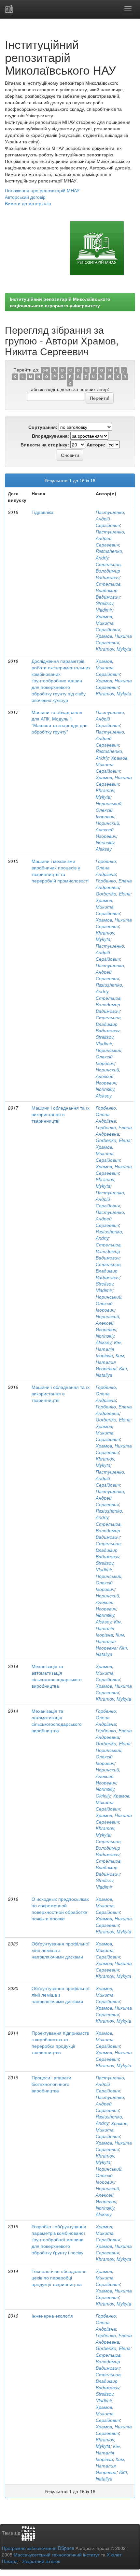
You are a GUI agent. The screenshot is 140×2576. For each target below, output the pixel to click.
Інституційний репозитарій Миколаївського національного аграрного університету (60, 302)
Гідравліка (42, 512)
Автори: (96, 444)
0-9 (45, 370)
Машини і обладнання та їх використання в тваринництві (61, 1114)
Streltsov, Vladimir (105, 606)
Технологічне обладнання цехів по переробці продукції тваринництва (59, 2278)
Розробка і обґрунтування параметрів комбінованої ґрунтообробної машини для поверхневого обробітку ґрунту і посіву (59, 2239)
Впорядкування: (50, 436)
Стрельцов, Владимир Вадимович (109, 590)
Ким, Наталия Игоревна (111, 1362)
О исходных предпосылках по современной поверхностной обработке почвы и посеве (60, 1909)
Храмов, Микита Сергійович (108, 623)
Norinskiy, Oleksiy (106, 1792)
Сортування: (43, 427)
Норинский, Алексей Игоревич (108, 829)
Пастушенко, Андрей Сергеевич (111, 538)
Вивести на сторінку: (45, 444)
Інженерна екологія (52, 2316)
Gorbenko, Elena (113, 894)
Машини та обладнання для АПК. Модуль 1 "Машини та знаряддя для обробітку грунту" (60, 722)
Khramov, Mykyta (113, 649)
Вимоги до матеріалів (28, 203)
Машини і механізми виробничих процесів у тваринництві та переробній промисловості (60, 871)
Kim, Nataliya (112, 1372)
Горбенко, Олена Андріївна (106, 867)
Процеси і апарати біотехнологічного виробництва (51, 2084)
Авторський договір (25, 197)
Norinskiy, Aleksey (106, 846)
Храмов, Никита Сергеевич (114, 639)
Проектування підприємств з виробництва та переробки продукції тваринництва (60, 2043)
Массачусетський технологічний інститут (57, 2554)
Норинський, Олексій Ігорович (109, 810)
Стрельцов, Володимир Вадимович (109, 571)
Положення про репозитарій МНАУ (42, 190)
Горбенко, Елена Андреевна (114, 884)
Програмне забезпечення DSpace (38, 2548)
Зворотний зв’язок (41, 2561)
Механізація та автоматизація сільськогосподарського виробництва (57, 1676)
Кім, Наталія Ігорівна (109, 1349)
